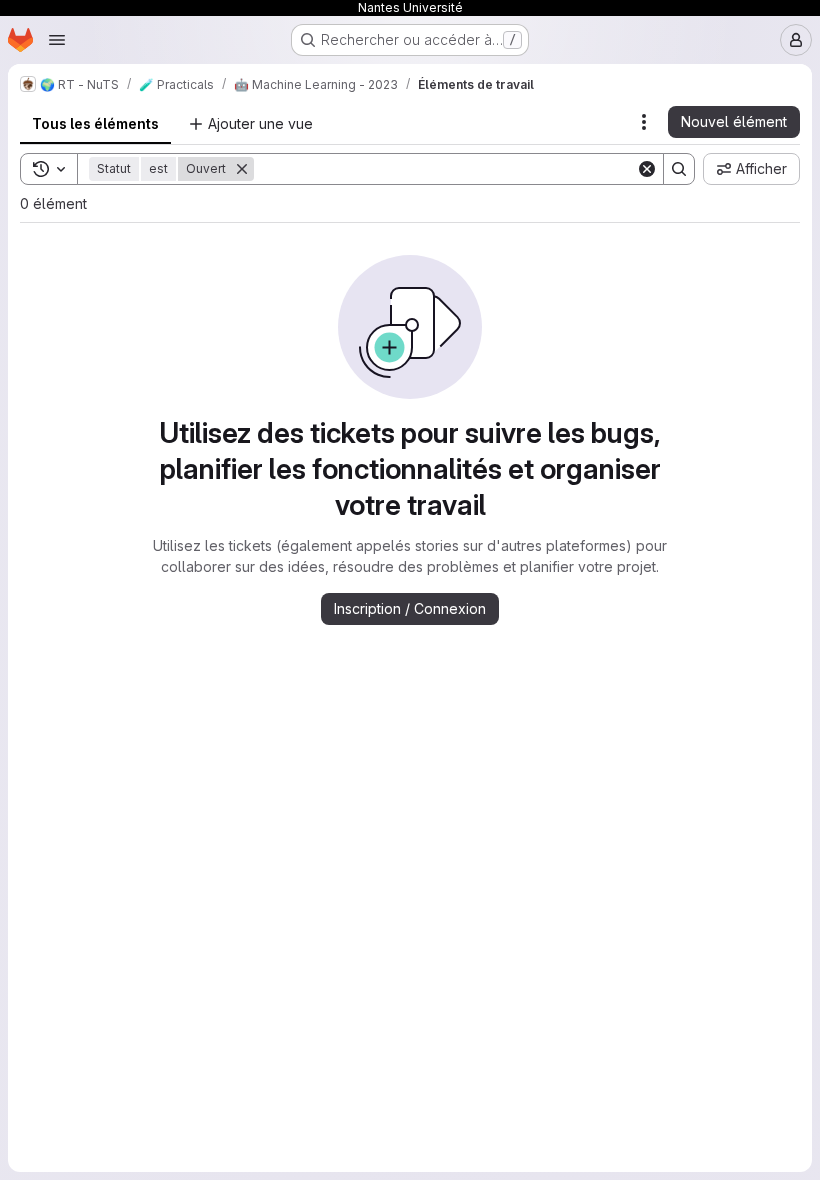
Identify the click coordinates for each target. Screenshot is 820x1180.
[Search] (679, 169)
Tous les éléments (95, 123)
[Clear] (647, 169)
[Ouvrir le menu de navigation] (57, 40)
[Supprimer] (242, 169)
